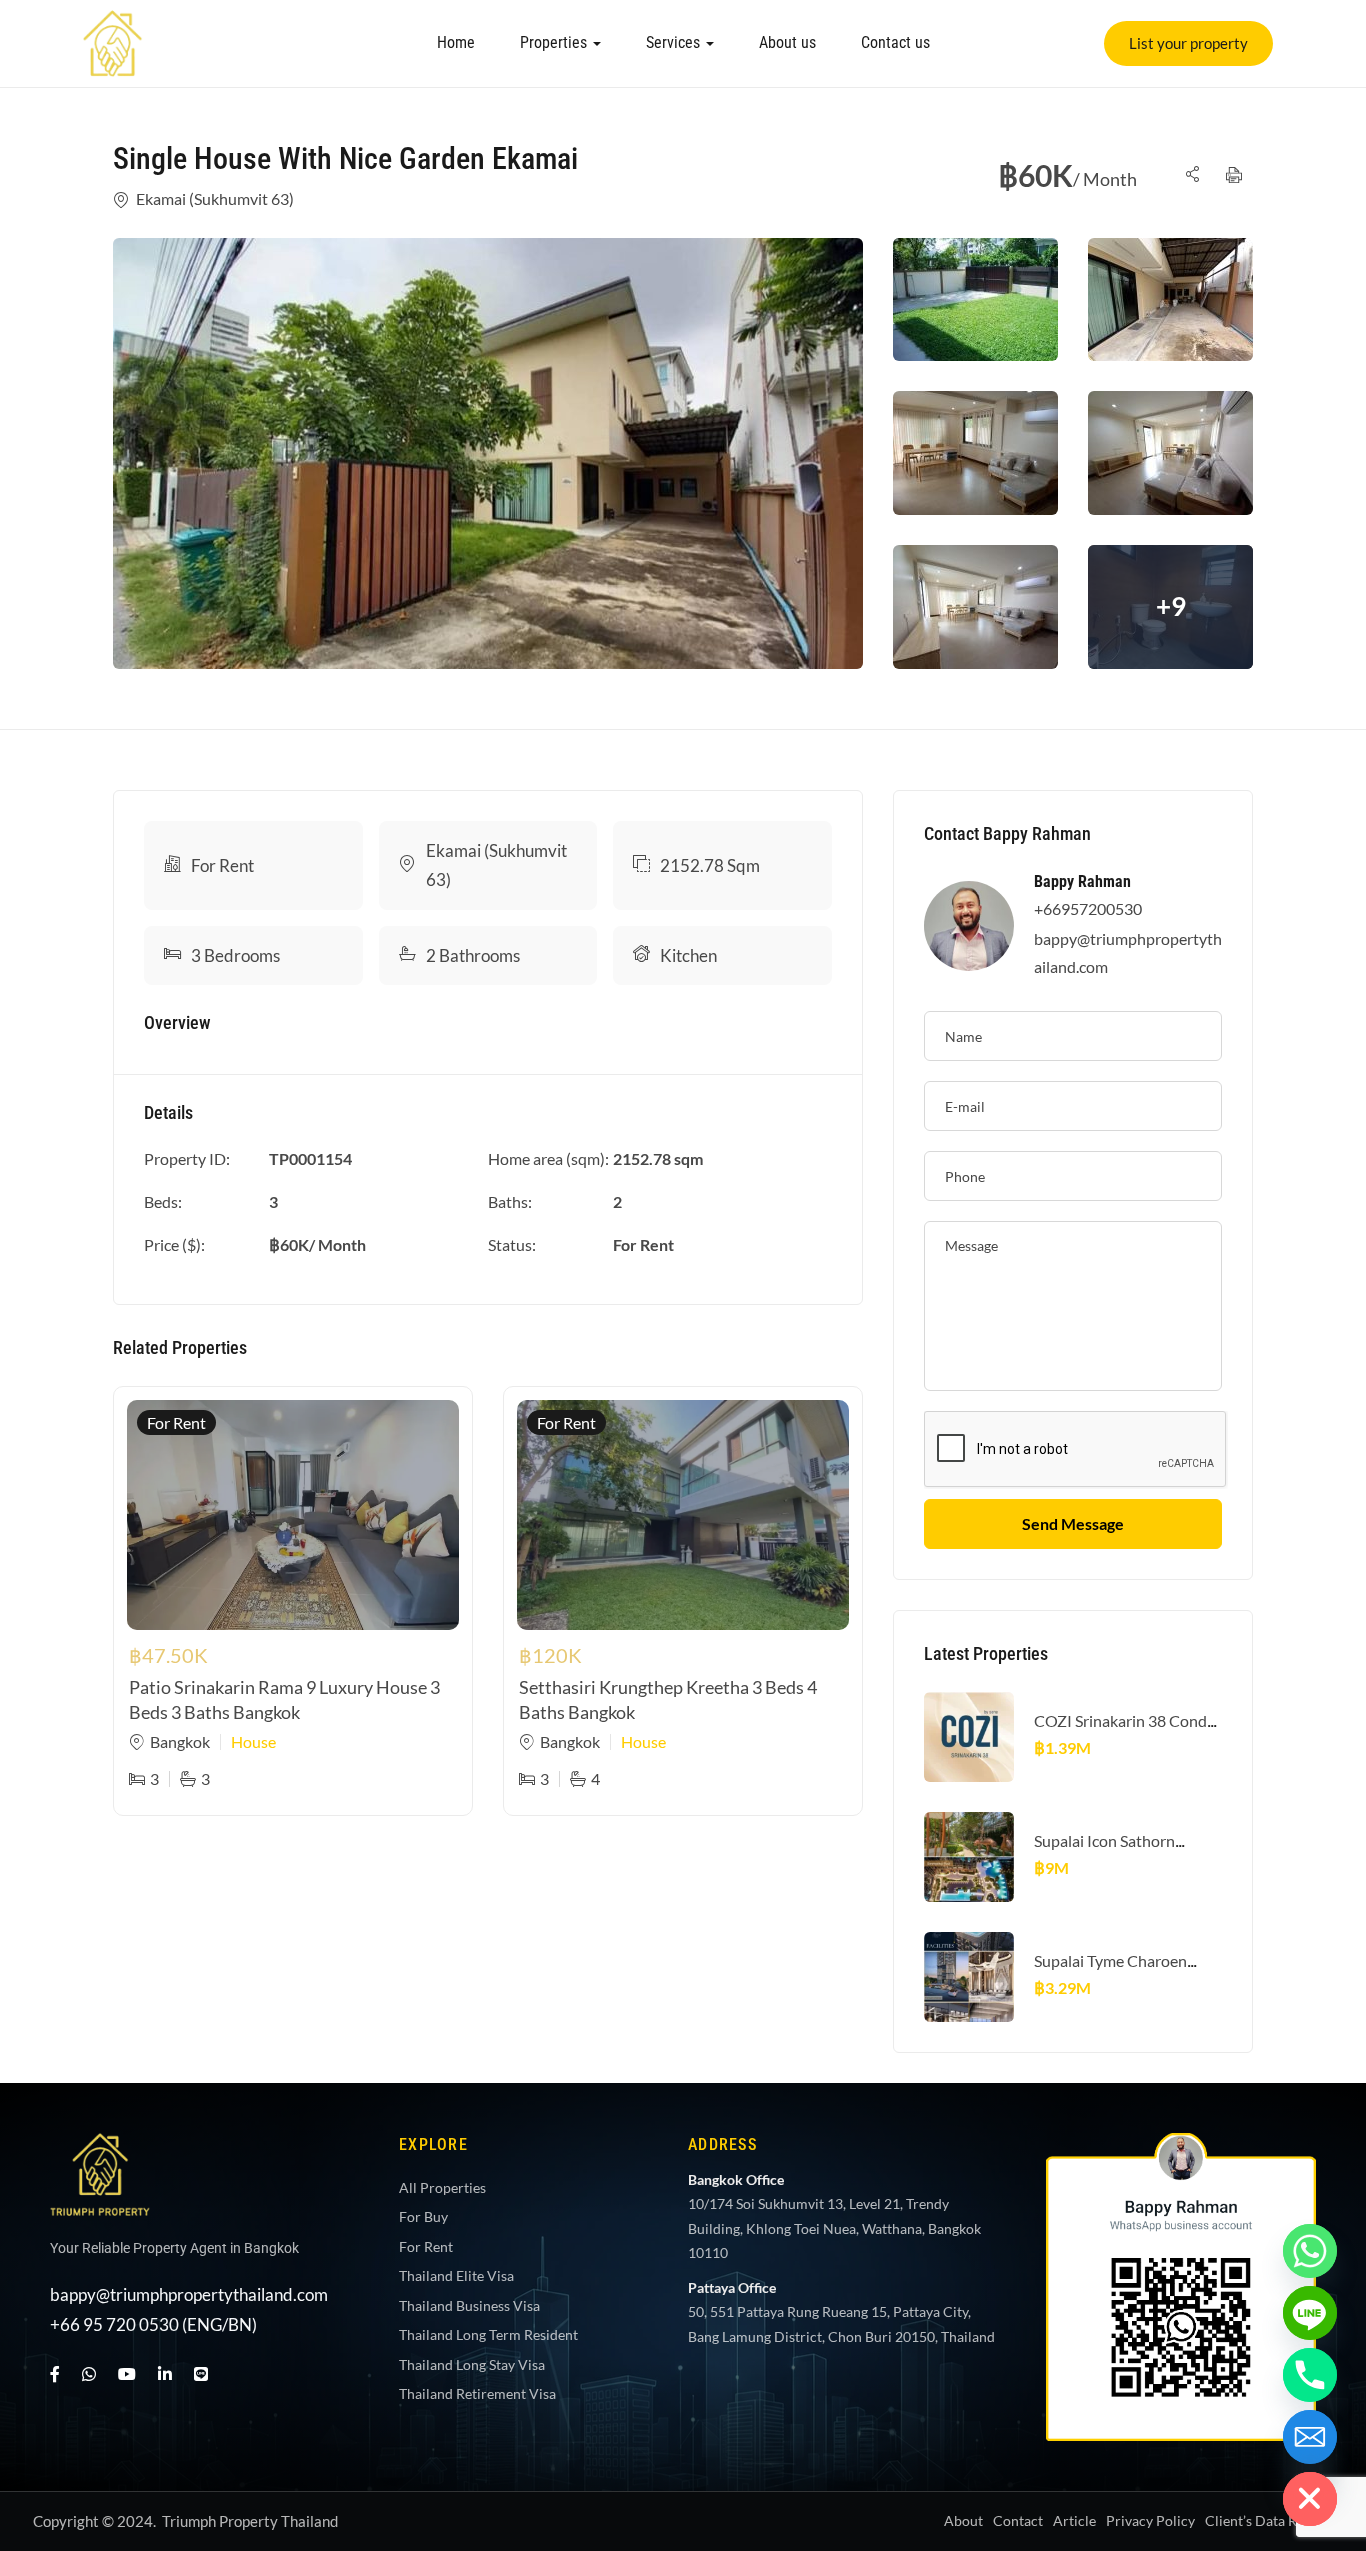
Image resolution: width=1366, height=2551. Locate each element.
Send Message (1073, 1523)
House (253, 1741)
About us (787, 42)
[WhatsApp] (89, 2373)
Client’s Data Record (1269, 2520)
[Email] (1310, 2437)
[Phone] (1310, 2375)
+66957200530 (1088, 908)
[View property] (488, 453)
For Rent (222, 865)
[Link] (113, 23)
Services (675, 42)
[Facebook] (55, 2373)
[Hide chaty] (1310, 2499)
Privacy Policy (1150, 2520)
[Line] (201, 2373)
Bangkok (180, 1741)
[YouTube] (127, 2373)
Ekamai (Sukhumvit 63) (215, 198)
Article (1074, 2520)
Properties (555, 42)
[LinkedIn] (165, 2373)
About (963, 2520)
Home (456, 42)
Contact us (895, 42)
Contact (1018, 2520)
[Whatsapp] (1310, 2251)
